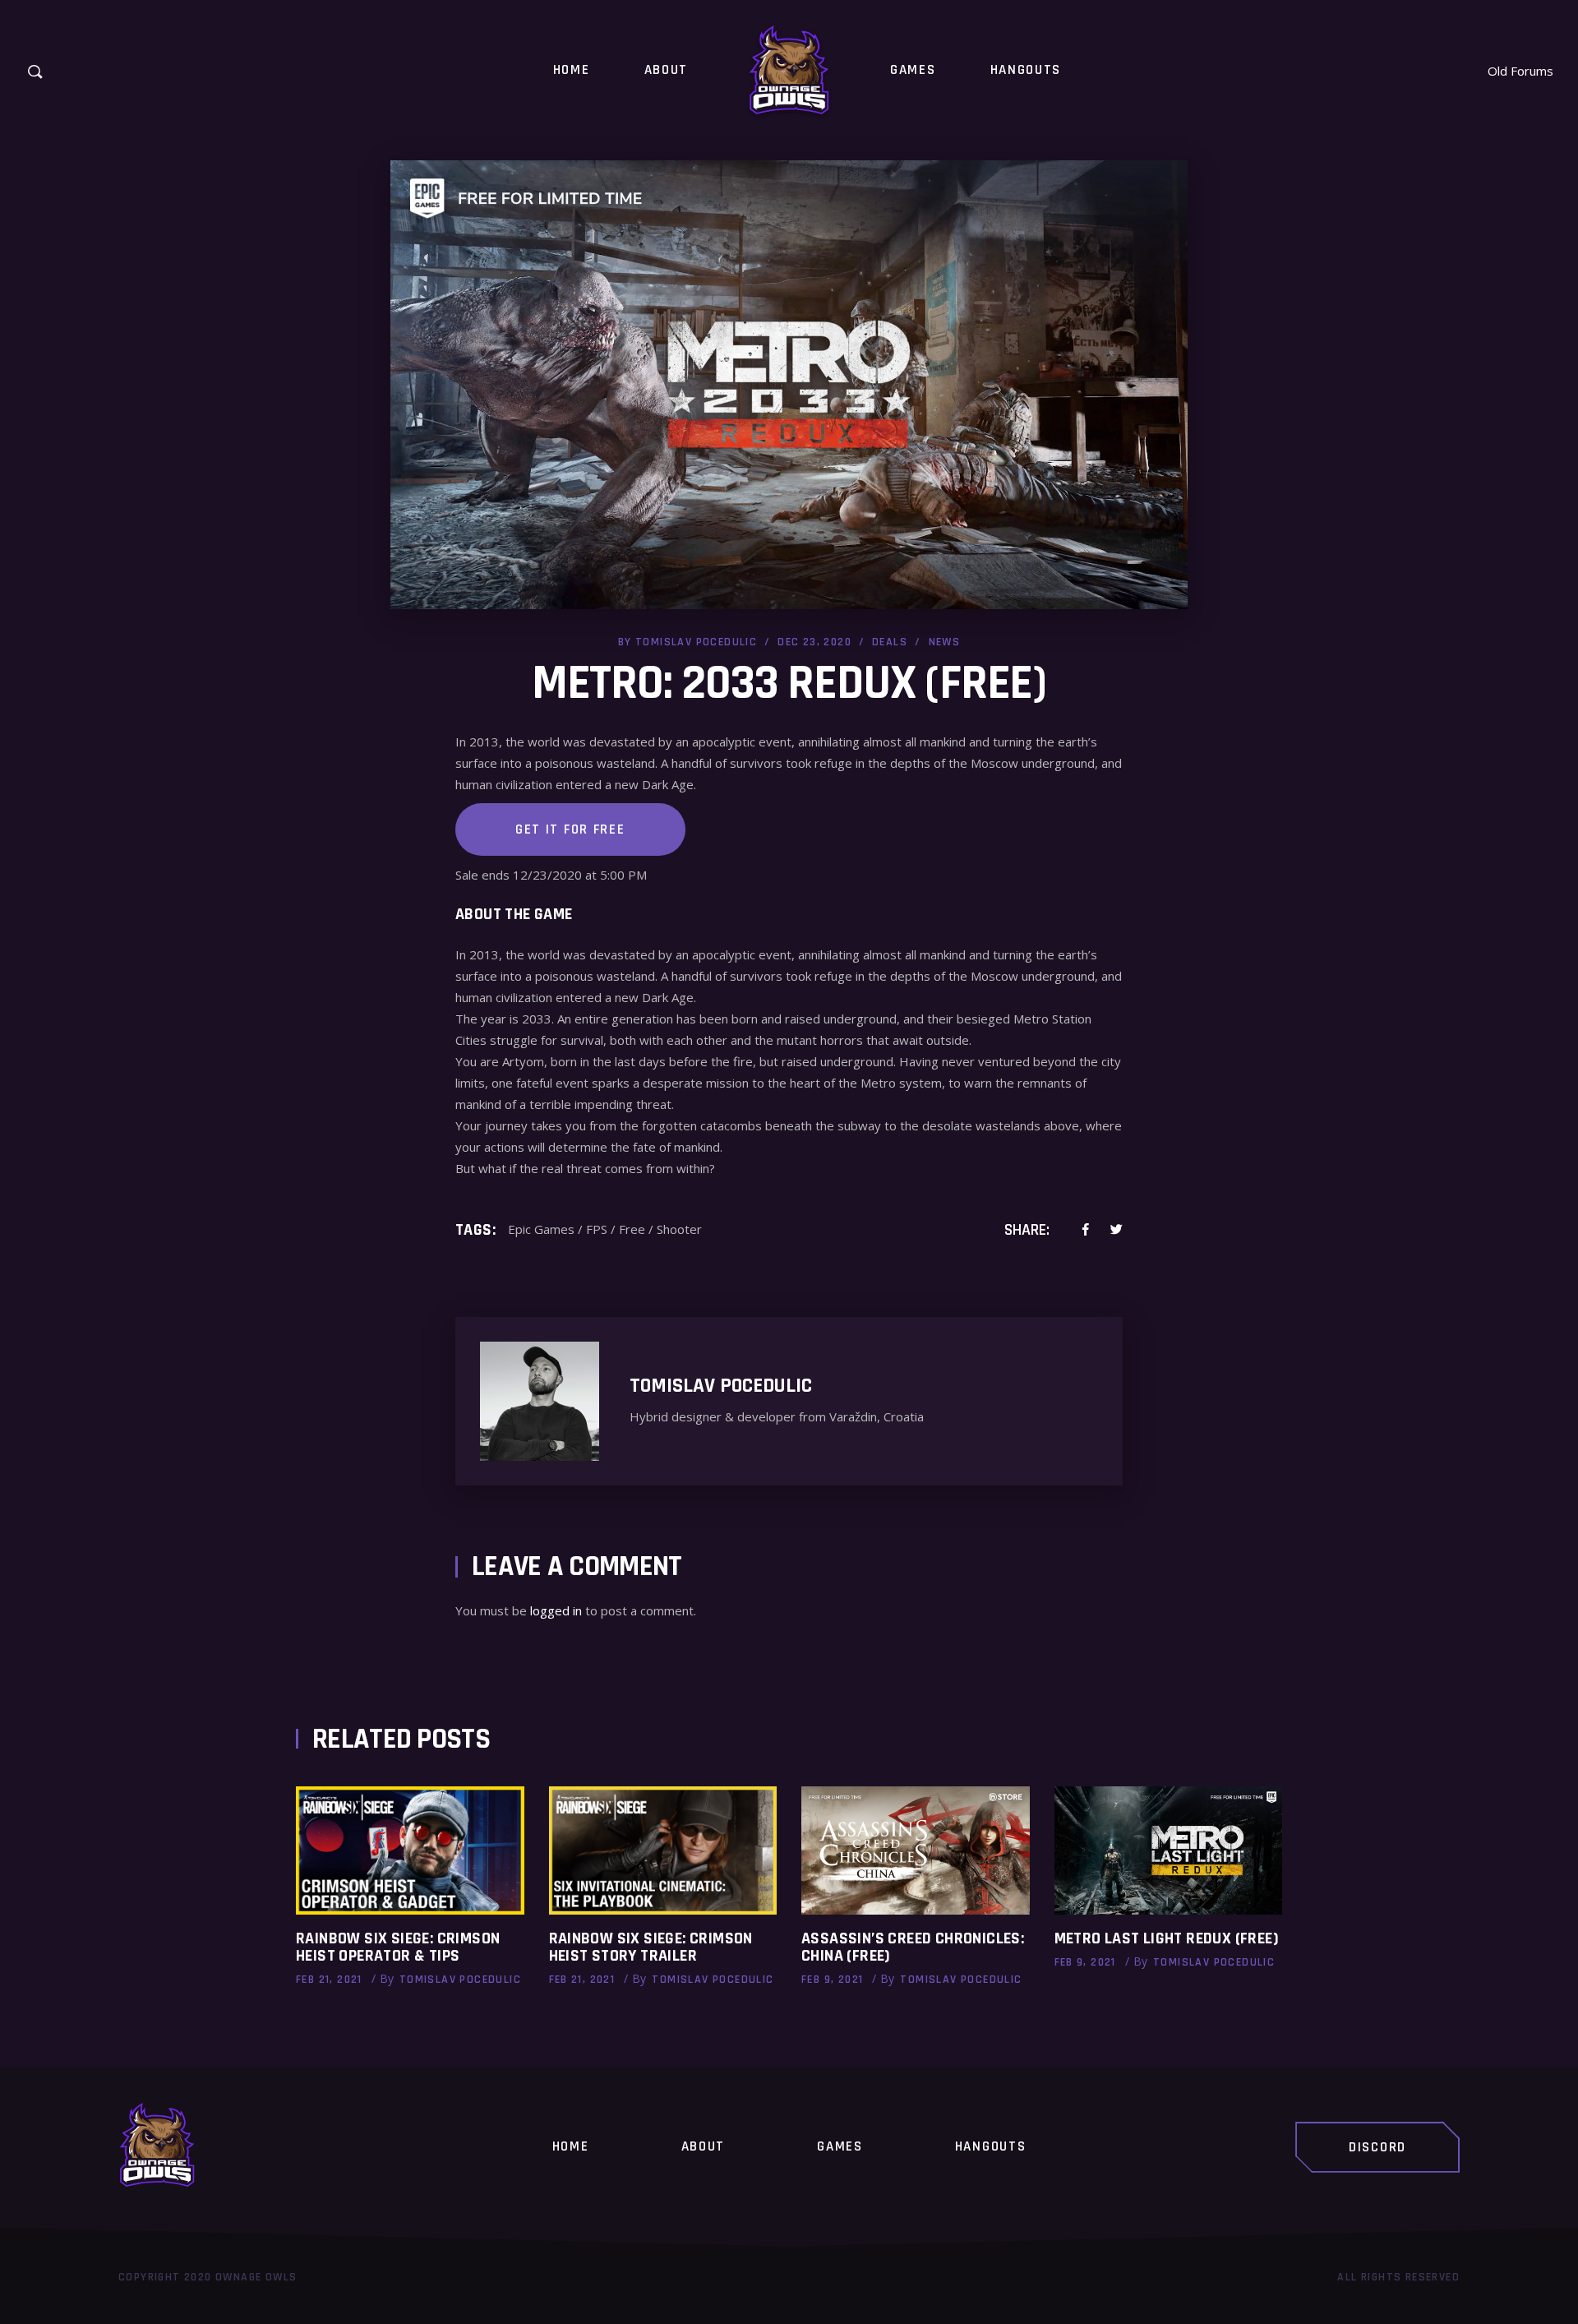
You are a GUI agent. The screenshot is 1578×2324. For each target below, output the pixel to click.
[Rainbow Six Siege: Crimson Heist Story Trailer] (663, 1850)
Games (840, 2146)
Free (632, 1229)
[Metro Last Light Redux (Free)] (1169, 1850)
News (945, 642)
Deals (890, 642)
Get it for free (570, 829)
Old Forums (1520, 71)
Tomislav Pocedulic (696, 642)
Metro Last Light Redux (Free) (1167, 1938)
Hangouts (991, 2146)
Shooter (679, 1229)
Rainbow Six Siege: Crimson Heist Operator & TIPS (398, 1947)
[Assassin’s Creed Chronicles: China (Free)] (916, 1850)
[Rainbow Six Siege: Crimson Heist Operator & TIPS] (410, 1850)
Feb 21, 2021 (329, 1980)
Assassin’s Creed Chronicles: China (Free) (913, 1947)
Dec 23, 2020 (814, 642)
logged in (556, 1610)
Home (571, 2146)
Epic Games (541, 1229)
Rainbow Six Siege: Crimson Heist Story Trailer (651, 1947)
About (704, 2146)
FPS (597, 1229)
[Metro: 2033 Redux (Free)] (542, 1401)
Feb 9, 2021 (832, 1980)
